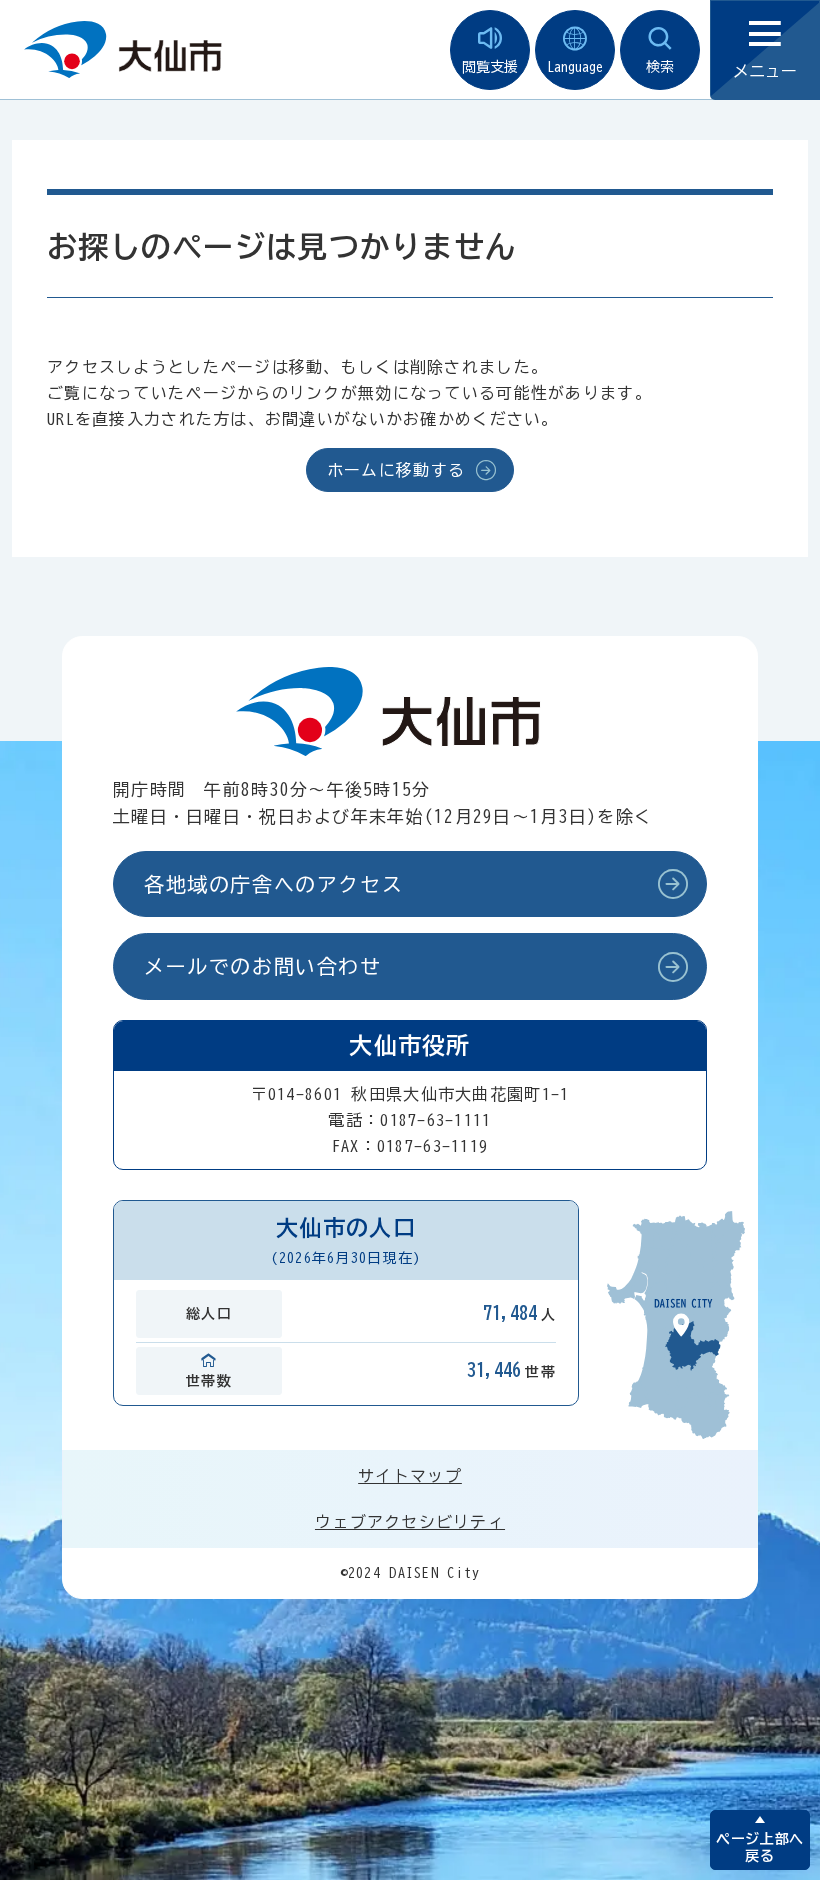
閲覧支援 (490, 67)
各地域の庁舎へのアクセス (273, 884)
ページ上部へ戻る (759, 1847)
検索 (660, 67)
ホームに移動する (396, 470)
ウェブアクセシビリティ (410, 1522)
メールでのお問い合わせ (263, 966)
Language (575, 67)
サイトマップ (410, 1476)
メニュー (765, 71)
